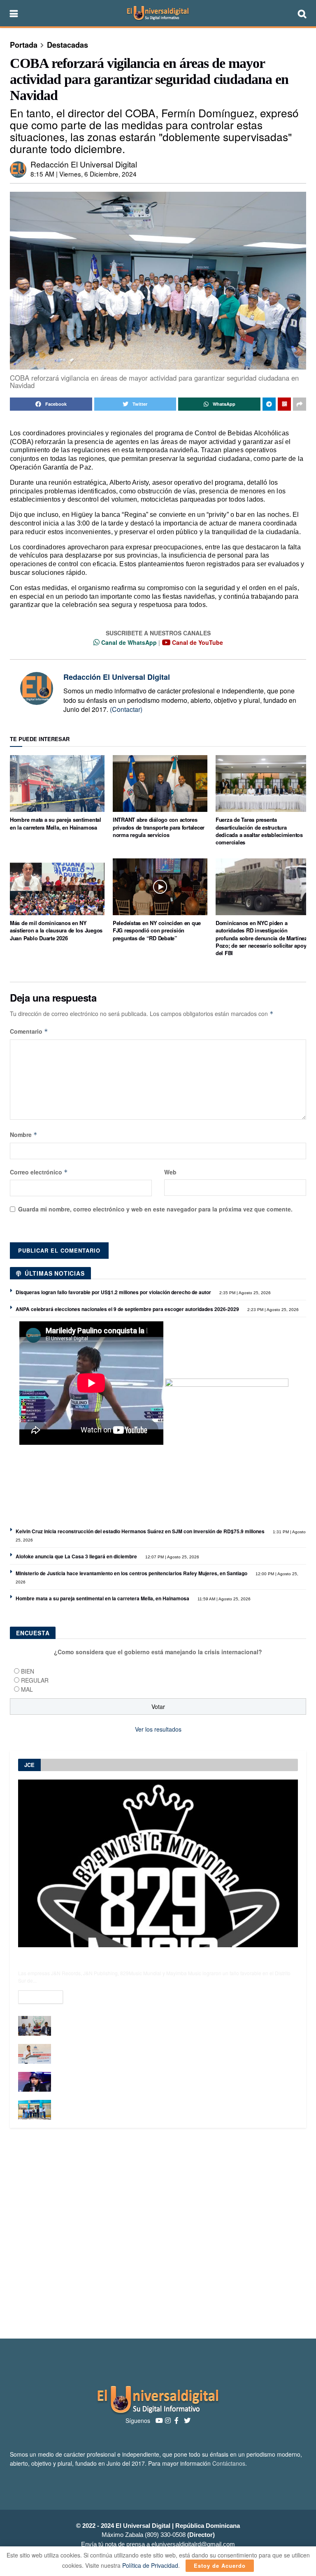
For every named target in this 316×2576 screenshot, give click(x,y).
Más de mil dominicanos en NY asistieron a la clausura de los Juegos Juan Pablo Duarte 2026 (56, 930)
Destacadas (67, 45)
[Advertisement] (158, 2233)
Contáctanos (229, 2463)
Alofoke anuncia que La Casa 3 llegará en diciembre (76, 1556)
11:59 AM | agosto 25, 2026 (223, 1599)
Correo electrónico (39, 1172)
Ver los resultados (158, 1729)
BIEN (28, 1671)
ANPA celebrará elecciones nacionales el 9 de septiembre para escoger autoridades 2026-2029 (127, 1309)
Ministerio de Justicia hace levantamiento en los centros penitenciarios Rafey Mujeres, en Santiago (131, 1573)
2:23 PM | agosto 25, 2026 (272, 1310)
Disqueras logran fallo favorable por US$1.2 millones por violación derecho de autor (113, 1292)
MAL (27, 1689)
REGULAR (35, 1680)
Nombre (24, 1135)
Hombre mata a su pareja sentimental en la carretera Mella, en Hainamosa (56, 823)
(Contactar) (126, 709)
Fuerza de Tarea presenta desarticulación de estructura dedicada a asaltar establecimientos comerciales (259, 831)
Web (170, 1172)
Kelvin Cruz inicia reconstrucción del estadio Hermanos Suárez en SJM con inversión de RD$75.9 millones (140, 1531)
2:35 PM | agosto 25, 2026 (244, 1293)
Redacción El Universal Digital (84, 164)
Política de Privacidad (150, 2565)
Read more (41, 1997)
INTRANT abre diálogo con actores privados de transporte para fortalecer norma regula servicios (159, 827)
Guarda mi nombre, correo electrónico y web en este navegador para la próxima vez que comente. (155, 1209)
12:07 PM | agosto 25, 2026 (172, 1557)
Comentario (29, 1031)
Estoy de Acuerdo (220, 2566)
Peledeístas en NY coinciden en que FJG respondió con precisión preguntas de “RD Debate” (157, 930)
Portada (24, 45)
